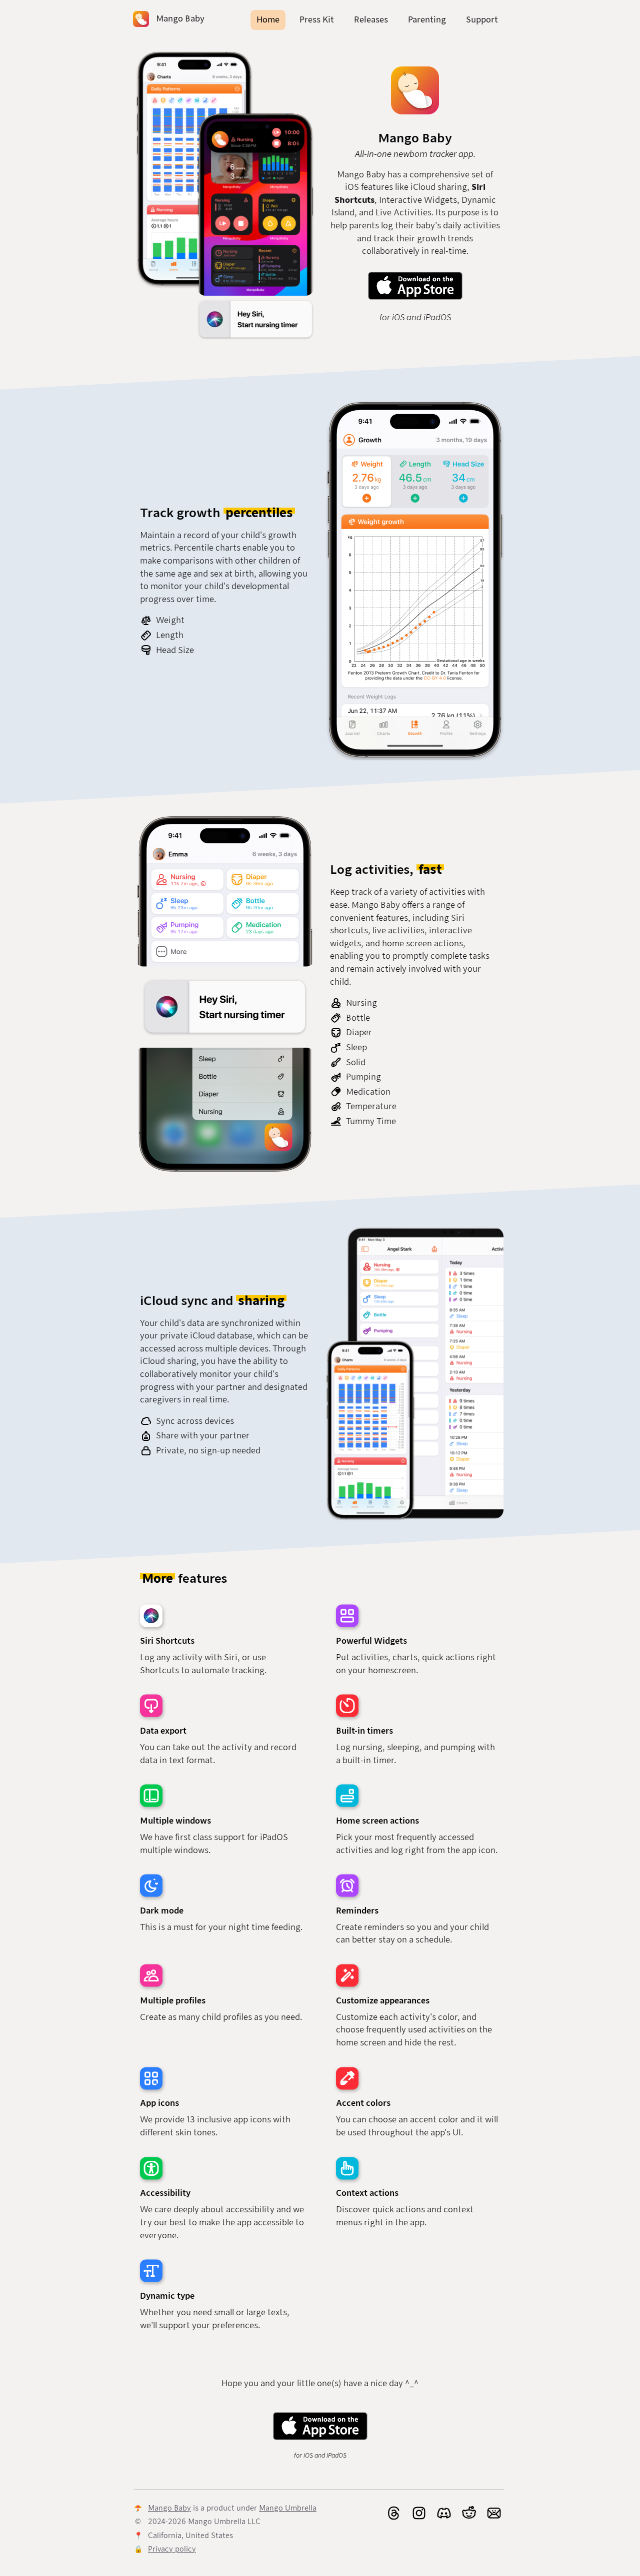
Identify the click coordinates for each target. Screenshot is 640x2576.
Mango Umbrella (288, 2508)
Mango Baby (169, 2508)
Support (482, 20)
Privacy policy (172, 2549)
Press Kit (317, 20)
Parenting (427, 20)
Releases (371, 20)
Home (268, 20)
